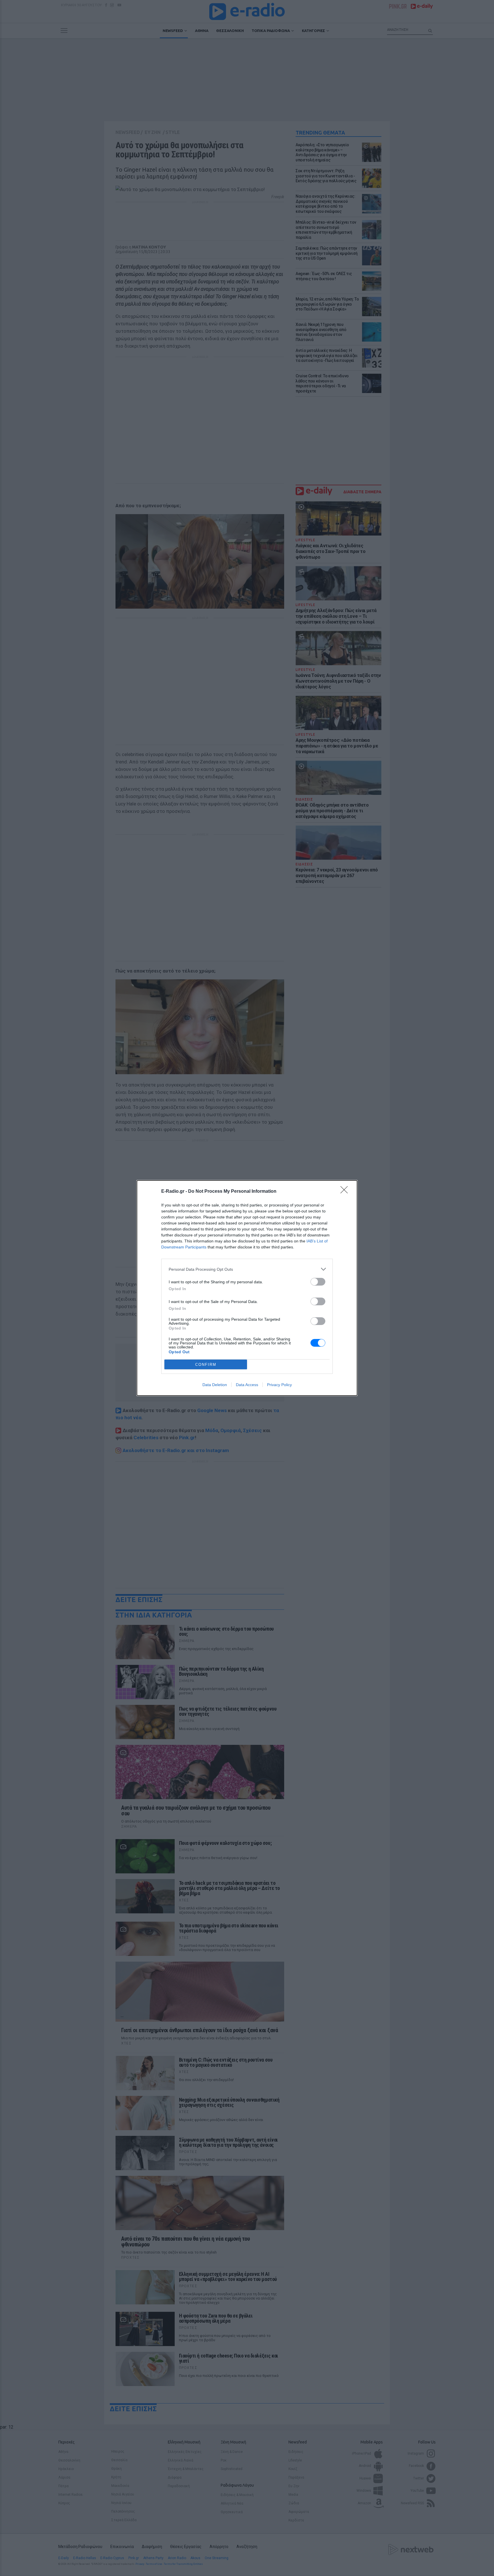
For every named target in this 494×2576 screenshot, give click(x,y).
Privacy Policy (279, 1385)
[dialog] (247, 1288)
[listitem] (247, 1269)
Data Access (247, 1385)
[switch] (318, 1282)
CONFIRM (206, 1365)
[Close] (346, 1192)
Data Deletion (215, 1385)
